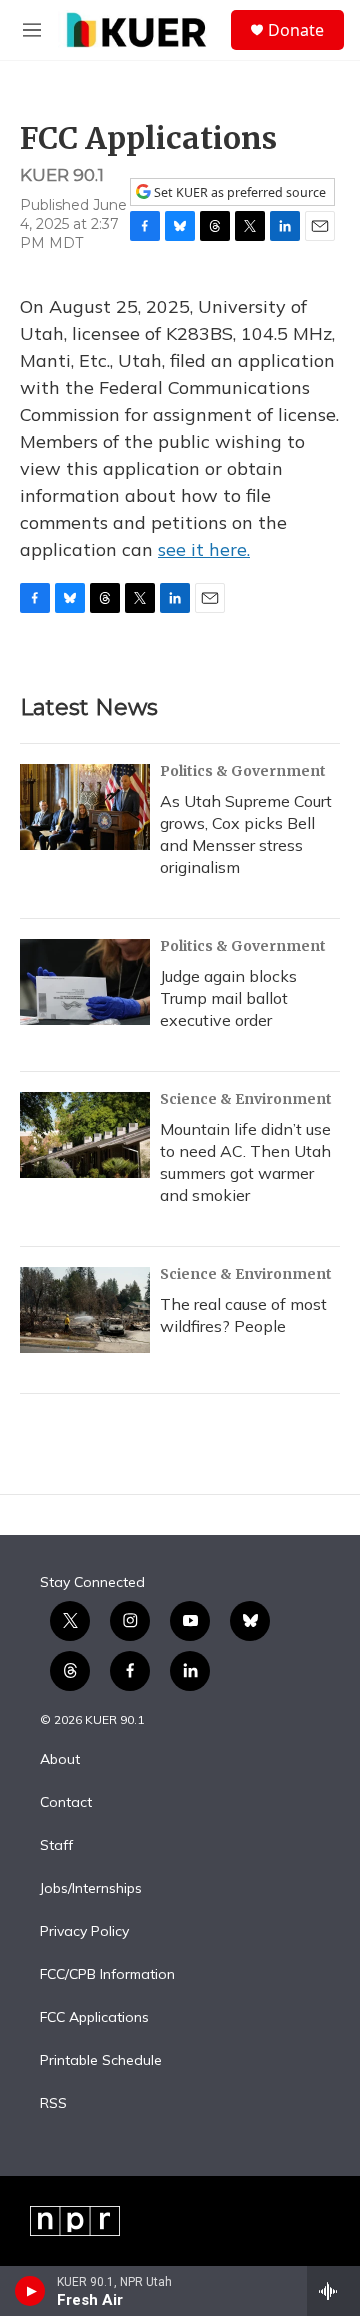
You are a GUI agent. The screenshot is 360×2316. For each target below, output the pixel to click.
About (60, 1760)
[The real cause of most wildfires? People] (85, 1310)
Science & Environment (246, 1099)
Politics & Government (243, 771)
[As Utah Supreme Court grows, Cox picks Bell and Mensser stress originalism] (85, 807)
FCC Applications (94, 2018)
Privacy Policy (84, 1932)
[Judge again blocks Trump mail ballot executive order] (85, 982)
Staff (56, 1846)
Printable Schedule (101, 2061)
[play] (30, 2291)
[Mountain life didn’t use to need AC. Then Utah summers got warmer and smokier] (85, 1135)
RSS (53, 2104)
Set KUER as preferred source (238, 192)
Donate (296, 30)
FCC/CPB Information (107, 1975)
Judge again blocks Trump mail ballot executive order (228, 998)
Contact (66, 1803)
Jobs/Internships (91, 1889)
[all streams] (333, 2291)
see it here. (204, 549)
